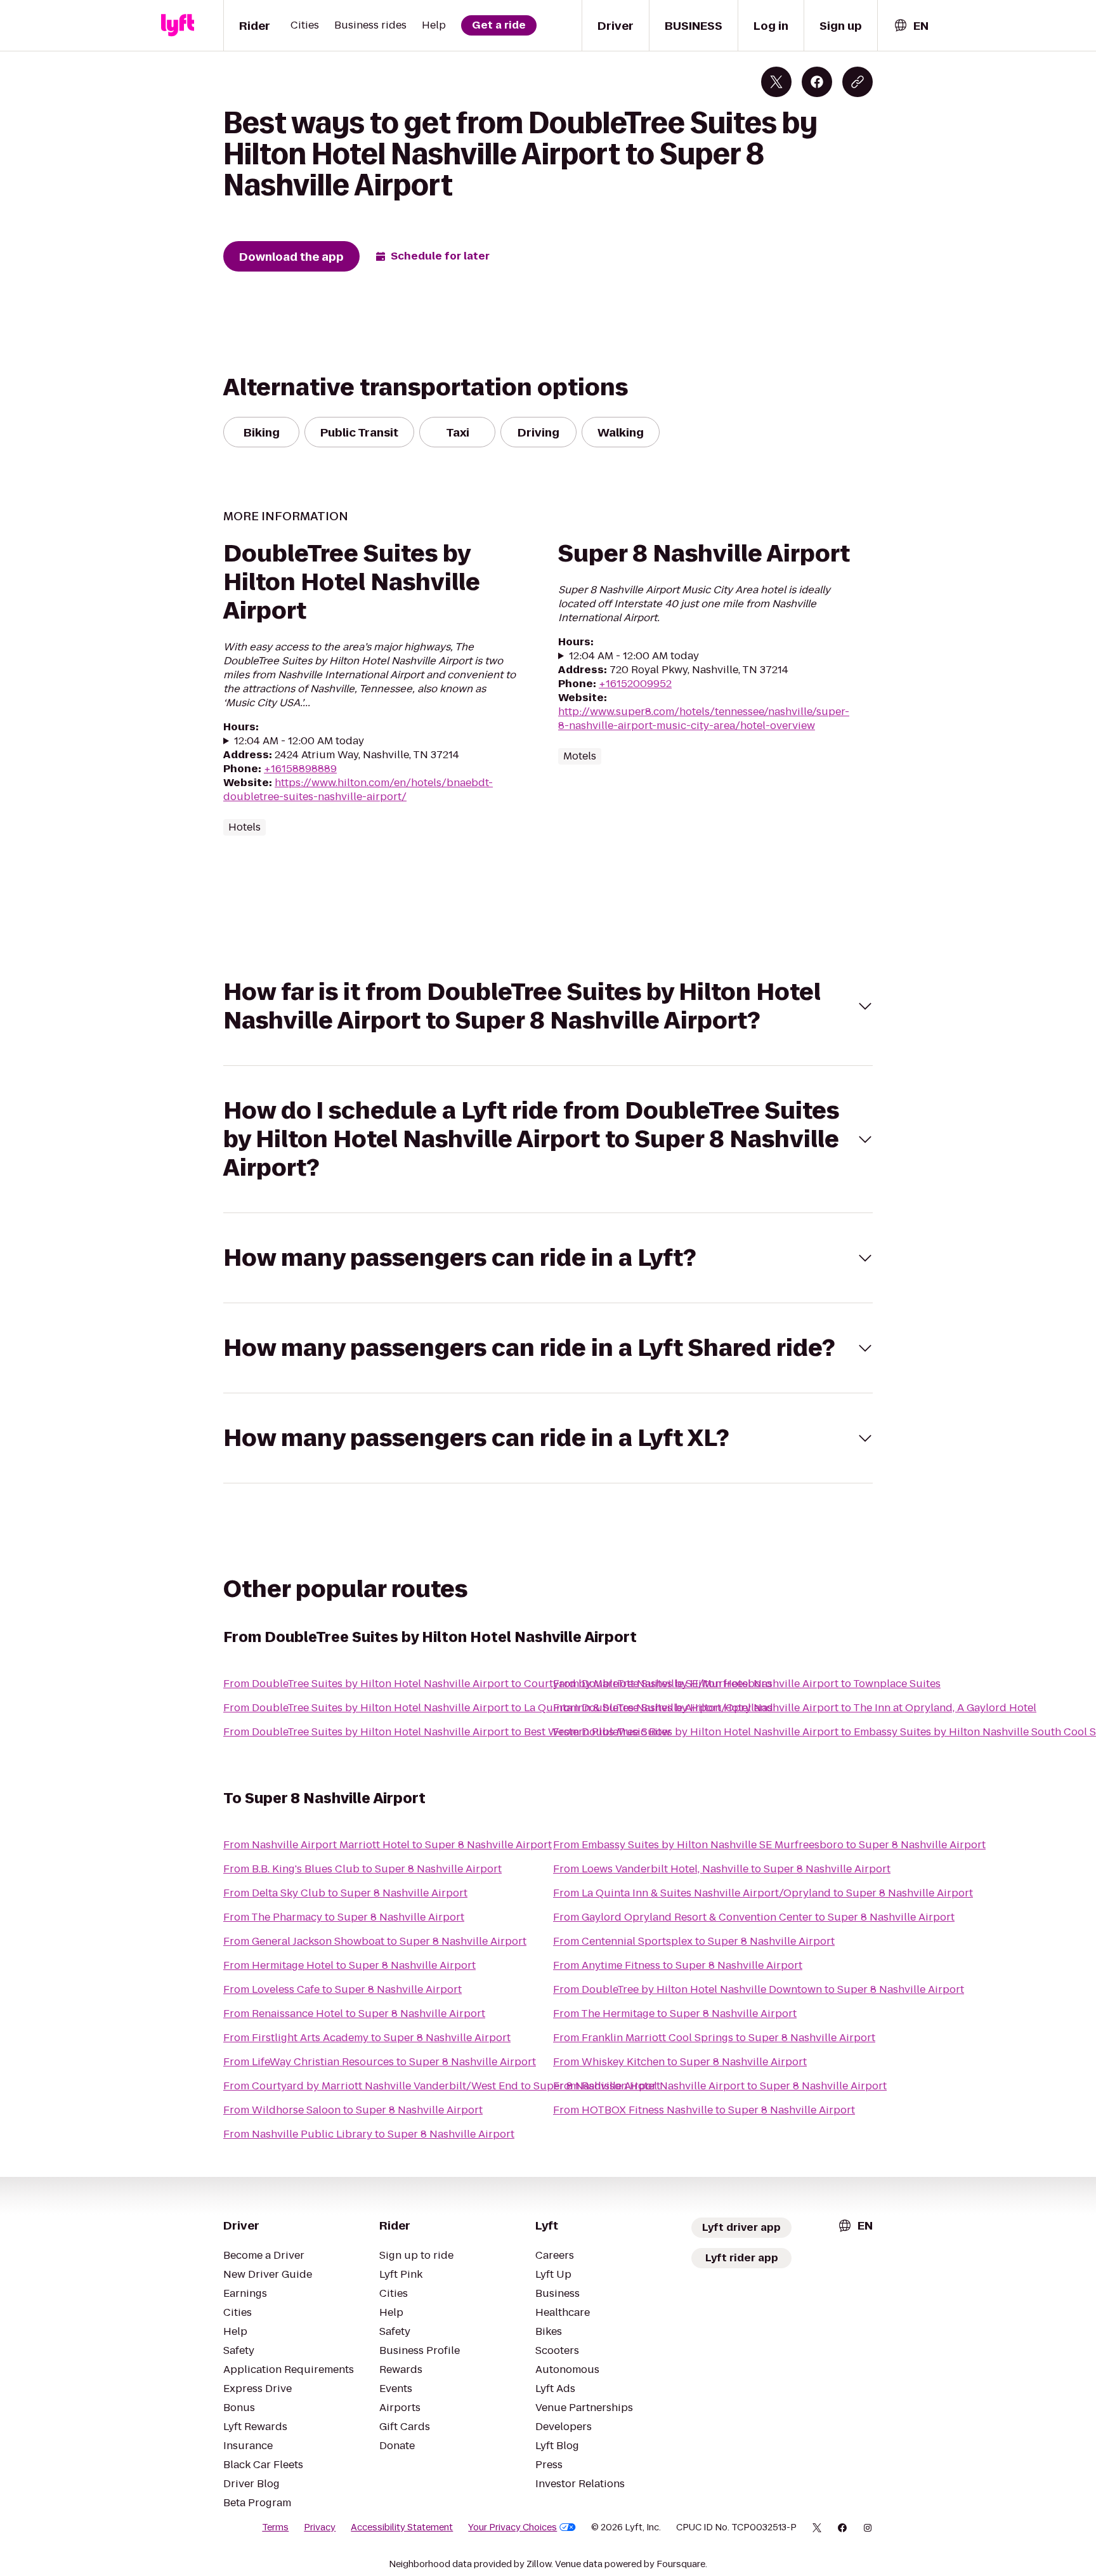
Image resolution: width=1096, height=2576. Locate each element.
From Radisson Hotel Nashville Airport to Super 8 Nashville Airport (720, 2086)
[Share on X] (776, 82)
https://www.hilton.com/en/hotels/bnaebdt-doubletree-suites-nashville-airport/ (358, 790)
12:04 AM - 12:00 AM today (299, 741)
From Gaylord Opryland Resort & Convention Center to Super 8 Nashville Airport (754, 1917)
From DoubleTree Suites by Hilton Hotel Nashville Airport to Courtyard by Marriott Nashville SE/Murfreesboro (498, 1684)
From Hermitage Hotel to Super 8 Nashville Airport (349, 1965)
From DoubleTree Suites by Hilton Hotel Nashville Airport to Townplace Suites (747, 1684)
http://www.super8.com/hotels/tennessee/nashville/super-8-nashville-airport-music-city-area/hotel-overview (704, 719)
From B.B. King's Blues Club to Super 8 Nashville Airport (362, 1869)
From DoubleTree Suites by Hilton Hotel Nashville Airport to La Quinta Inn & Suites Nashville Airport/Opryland (498, 1708)
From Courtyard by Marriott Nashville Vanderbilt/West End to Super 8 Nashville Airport (442, 2086)
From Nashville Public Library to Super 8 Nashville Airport (369, 2134)
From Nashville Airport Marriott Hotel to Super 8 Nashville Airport (388, 1845)
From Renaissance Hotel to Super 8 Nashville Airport (354, 2014)
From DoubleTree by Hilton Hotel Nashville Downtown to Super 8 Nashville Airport (759, 1989)
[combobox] (911, 26)
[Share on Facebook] (817, 82)
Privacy (320, 2527)
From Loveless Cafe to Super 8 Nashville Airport (342, 1989)
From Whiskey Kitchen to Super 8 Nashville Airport (680, 2062)
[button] (548, 1006)
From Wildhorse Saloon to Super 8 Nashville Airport (353, 2110)
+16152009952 (635, 684)
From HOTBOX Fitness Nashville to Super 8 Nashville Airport (704, 2110)
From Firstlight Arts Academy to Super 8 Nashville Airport (367, 2038)
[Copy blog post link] (858, 82)
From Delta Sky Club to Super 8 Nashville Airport (345, 1893)
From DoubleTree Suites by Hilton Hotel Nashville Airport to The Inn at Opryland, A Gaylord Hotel (795, 1708)
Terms (275, 2527)
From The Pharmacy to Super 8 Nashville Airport (344, 1917)
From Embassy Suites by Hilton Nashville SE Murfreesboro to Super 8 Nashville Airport (769, 1845)
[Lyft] (178, 25)
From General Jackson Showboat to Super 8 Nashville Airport (375, 1941)
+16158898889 (300, 769)
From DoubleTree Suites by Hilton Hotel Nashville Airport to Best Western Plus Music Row (447, 1732)
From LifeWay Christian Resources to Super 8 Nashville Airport (380, 2062)
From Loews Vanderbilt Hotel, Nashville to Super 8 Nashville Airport (722, 1869)
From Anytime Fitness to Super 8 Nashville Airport (678, 1965)
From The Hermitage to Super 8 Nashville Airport (675, 2014)
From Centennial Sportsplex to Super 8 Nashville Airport (694, 1941)
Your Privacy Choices (512, 2527)
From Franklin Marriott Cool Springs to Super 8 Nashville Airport (714, 2038)
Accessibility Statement (402, 2527)
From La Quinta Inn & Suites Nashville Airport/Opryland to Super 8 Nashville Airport (763, 1893)
